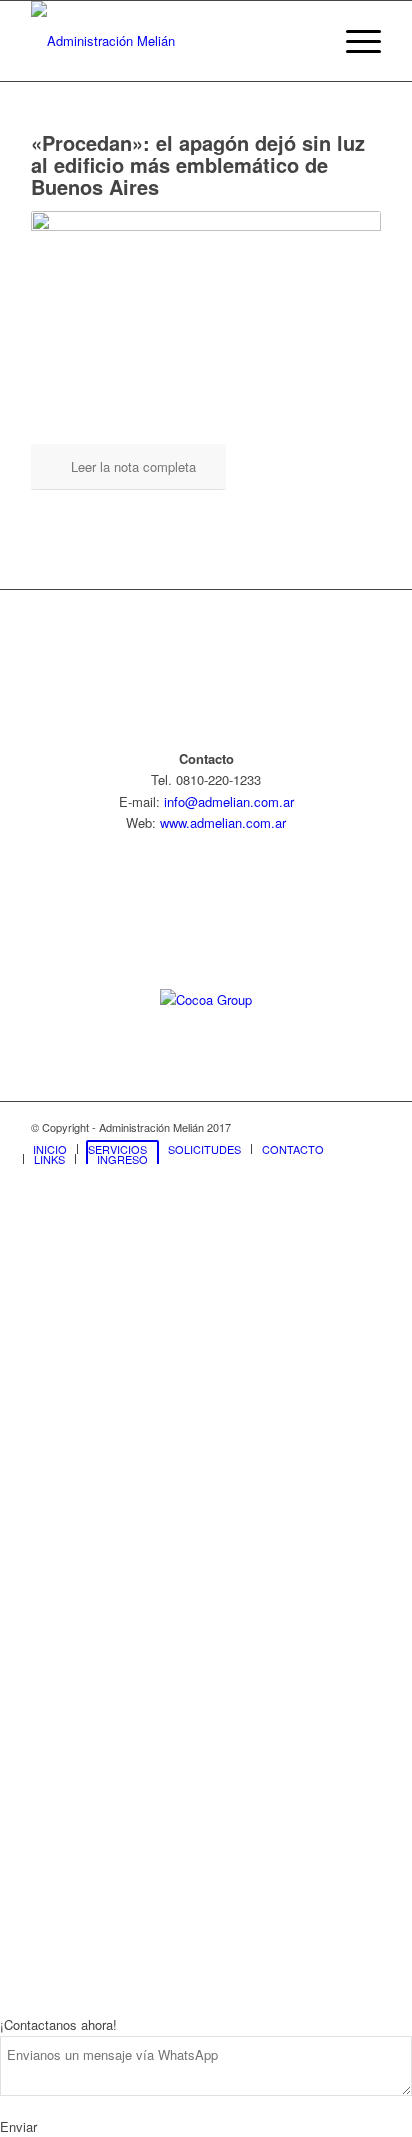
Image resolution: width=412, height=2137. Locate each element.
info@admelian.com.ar (229, 801)
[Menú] (353, 41)
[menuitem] (353, 41)
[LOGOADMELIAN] (171, 41)
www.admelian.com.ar (223, 822)
